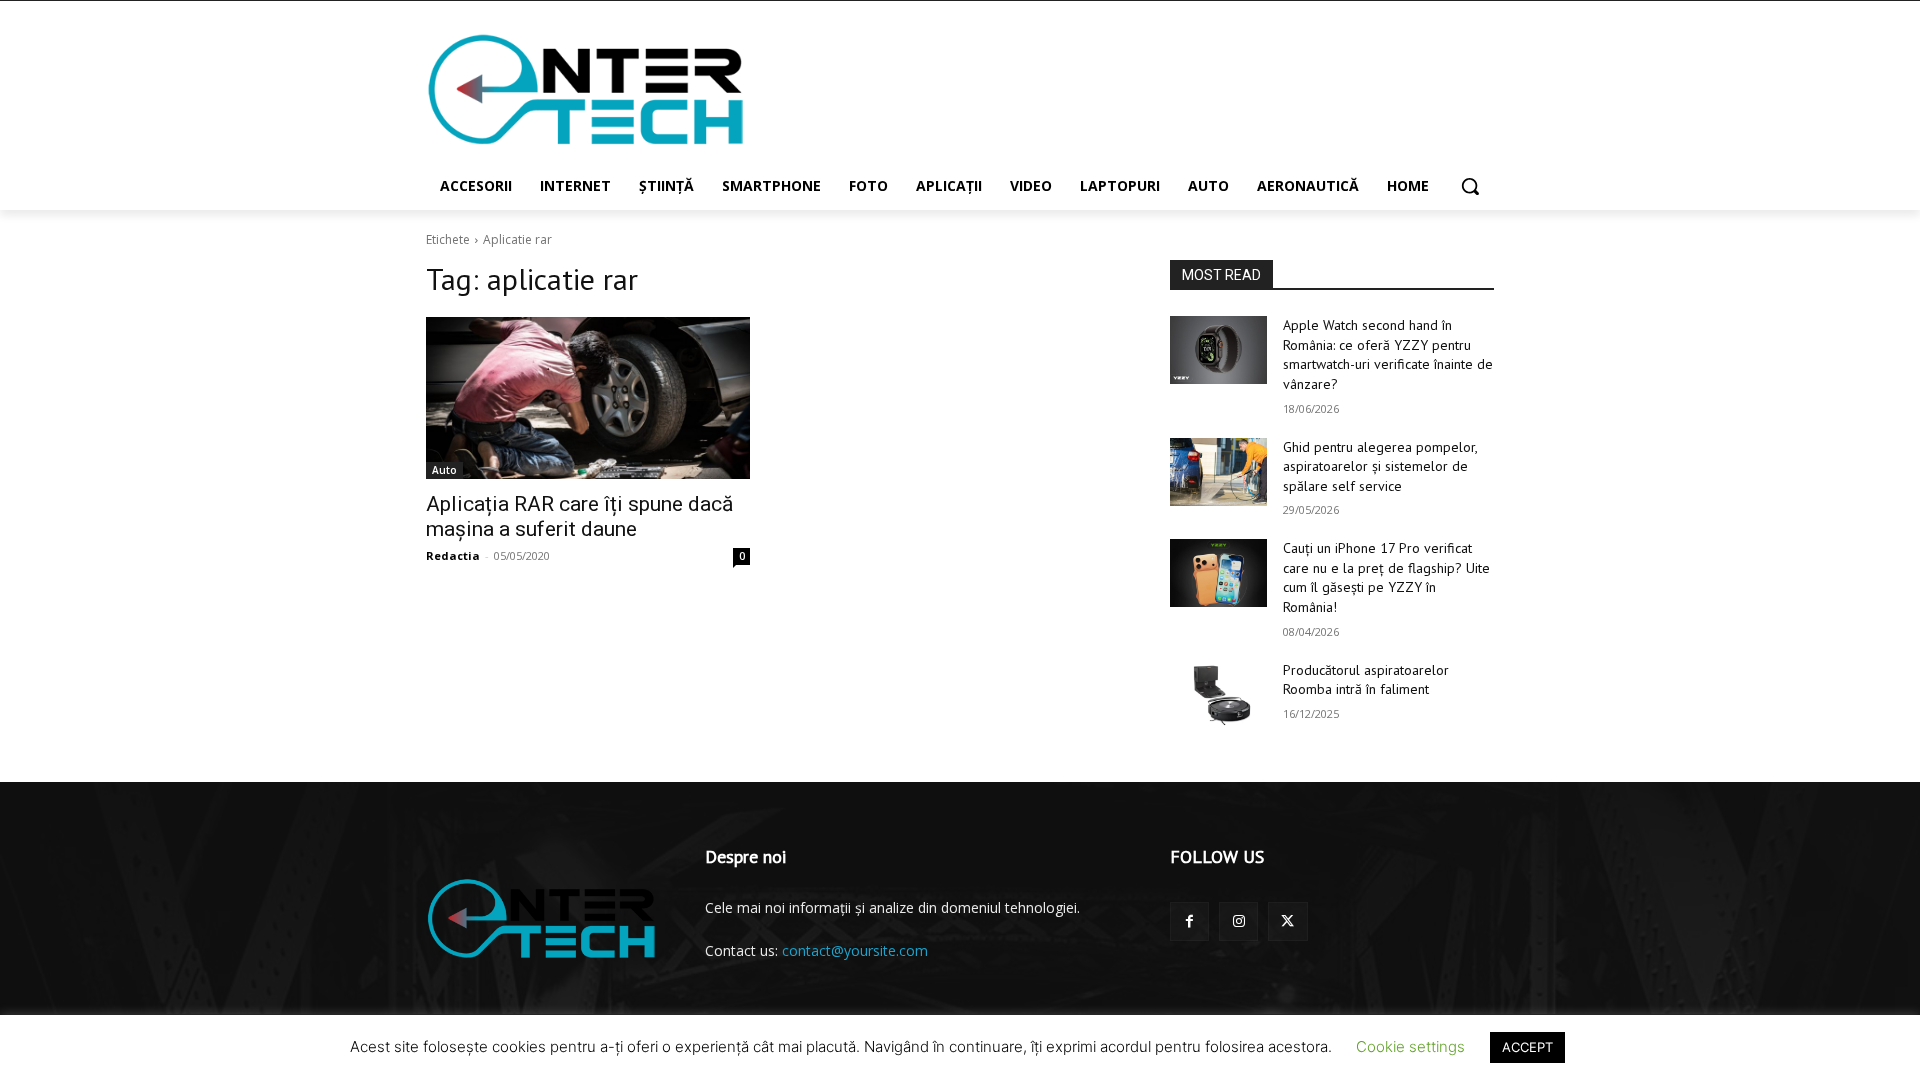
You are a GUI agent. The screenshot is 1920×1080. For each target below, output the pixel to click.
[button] (1470, 186)
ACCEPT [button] (1527, 1047)
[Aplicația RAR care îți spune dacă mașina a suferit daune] (588, 398)
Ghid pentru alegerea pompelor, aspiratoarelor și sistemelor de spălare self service (1380, 466)
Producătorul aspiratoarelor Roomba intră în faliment (1366, 680)
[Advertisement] (1110, 89)
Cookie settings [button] (1410, 1046)
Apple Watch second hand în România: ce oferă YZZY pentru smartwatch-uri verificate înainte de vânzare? (1388, 354)
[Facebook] (1189, 921)
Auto (444, 470)
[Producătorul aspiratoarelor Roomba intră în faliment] (1218, 695)
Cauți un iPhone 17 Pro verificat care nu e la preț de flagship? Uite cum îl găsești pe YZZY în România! (1386, 577)
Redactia (453, 555)
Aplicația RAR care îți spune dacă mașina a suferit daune (579, 516)
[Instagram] (1238, 921)
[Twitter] (1287, 921)
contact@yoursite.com (855, 950)
